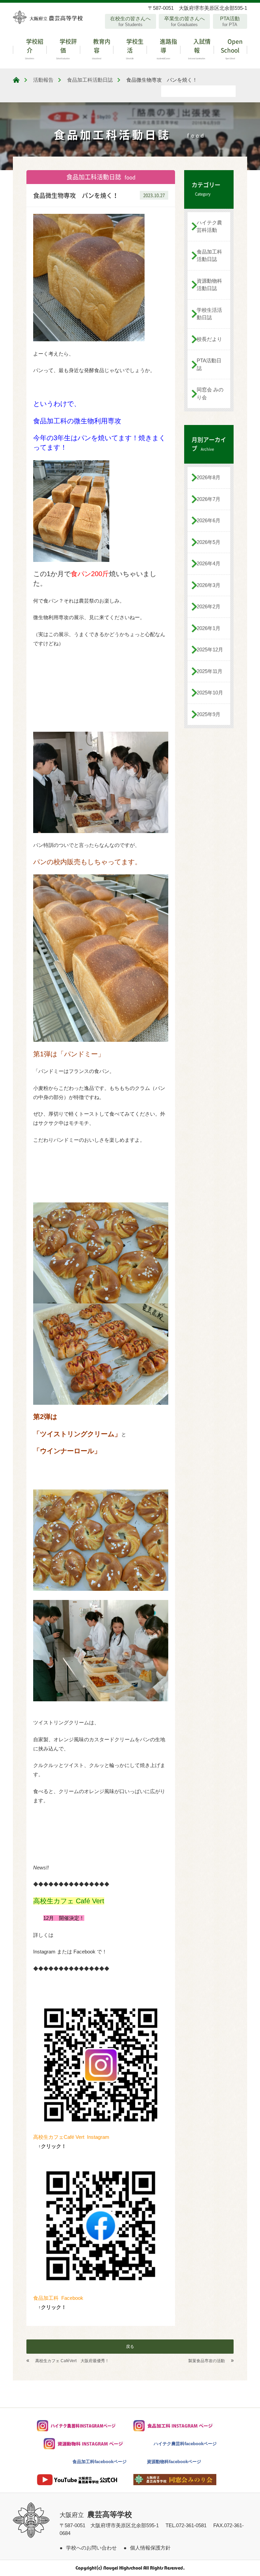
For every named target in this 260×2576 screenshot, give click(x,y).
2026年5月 (209, 542)
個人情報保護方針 (150, 2548)
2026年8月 (209, 477)
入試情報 (199, 48)
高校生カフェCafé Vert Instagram (71, 2137)
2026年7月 (209, 499)
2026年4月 (209, 563)
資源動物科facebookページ (174, 2462)
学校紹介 (34, 48)
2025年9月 (209, 714)
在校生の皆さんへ (130, 21)
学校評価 (67, 48)
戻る (130, 2347)
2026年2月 (209, 606)
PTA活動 (230, 21)
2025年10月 (210, 693)
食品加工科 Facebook (58, 2298)
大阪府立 (96, 2515)
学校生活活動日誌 (209, 314)
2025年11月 (210, 671)
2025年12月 (210, 650)
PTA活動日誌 (209, 364)
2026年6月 (209, 520)
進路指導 (167, 48)
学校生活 (134, 48)
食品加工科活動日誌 (209, 256)
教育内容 (101, 48)
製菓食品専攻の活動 (207, 2361)
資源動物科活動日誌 (209, 285)
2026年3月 (209, 585)
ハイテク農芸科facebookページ (185, 2444)
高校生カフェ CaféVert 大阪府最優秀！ (72, 2361)
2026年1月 (209, 628)
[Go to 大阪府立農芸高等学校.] (16, 80)
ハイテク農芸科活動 (209, 226)
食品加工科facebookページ (100, 2462)
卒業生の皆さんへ (185, 21)
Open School (232, 48)
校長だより (209, 339)
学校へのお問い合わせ (91, 2548)
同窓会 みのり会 (210, 393)
